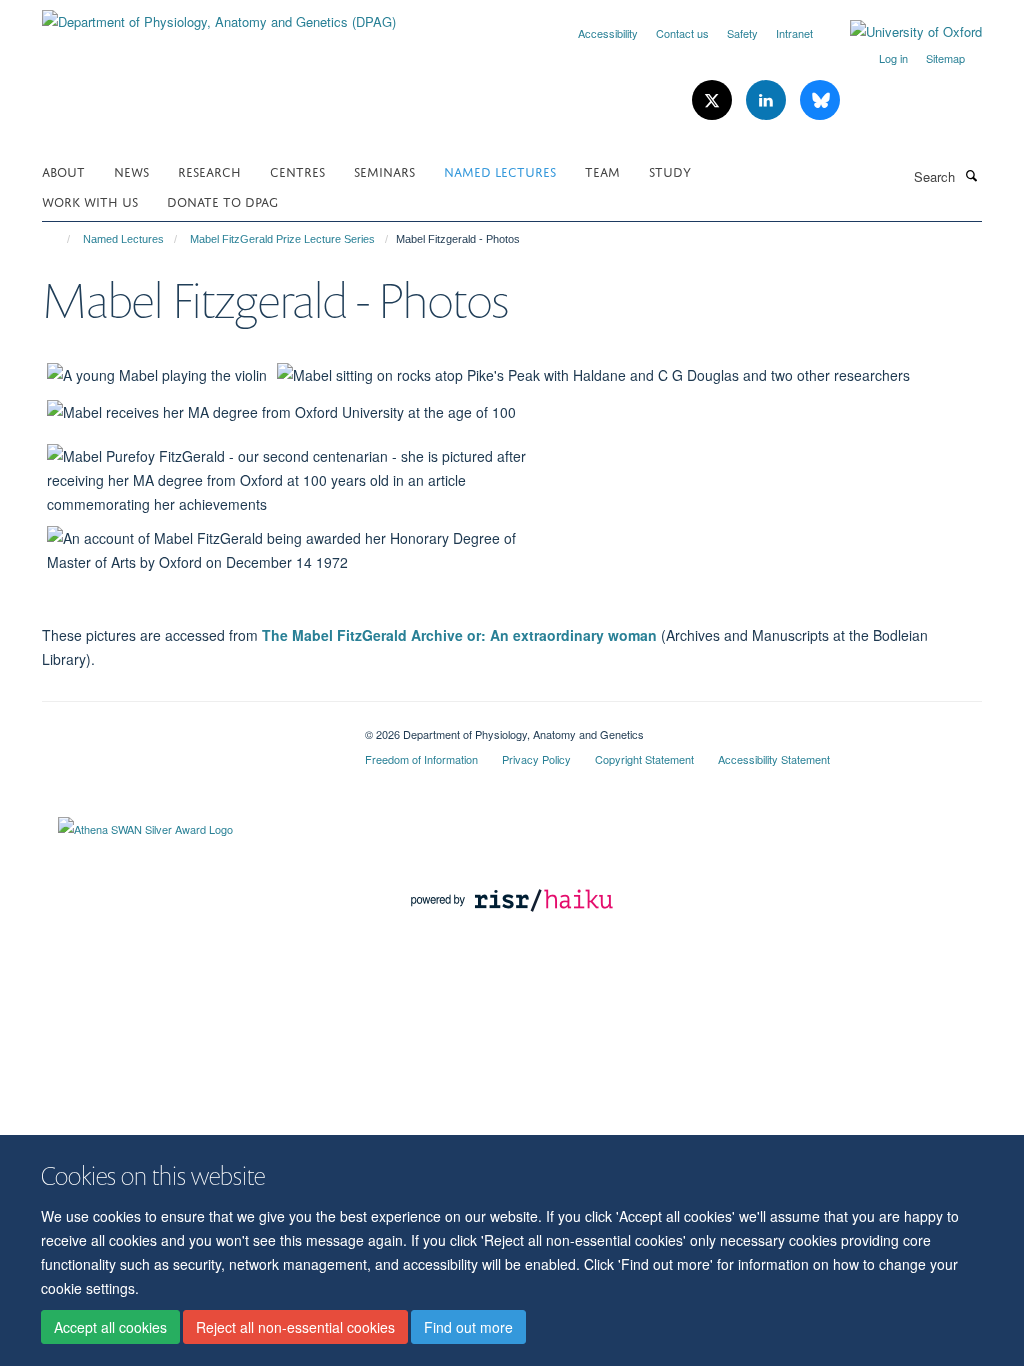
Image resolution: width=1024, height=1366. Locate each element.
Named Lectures (500, 170)
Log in (893, 58)
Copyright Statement (644, 759)
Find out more (468, 1327)
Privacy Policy (536, 759)
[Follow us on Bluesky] (820, 100)
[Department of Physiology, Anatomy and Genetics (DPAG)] (219, 14)
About (63, 170)
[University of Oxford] (901, 32)
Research (209, 170)
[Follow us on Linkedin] (768, 100)
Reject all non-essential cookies (295, 1327)
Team (602, 170)
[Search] (971, 175)
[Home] (59, 239)
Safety (742, 33)
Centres (297, 170)
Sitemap (945, 58)
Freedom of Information (421, 759)
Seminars (384, 170)
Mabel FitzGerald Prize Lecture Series (282, 239)
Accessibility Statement (774, 759)
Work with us (90, 200)
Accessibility (608, 33)
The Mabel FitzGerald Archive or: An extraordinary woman (459, 635)
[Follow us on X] (714, 100)
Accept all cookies (110, 1327)
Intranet (794, 33)
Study (670, 170)
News (131, 170)
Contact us (682, 33)
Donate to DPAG (222, 200)
